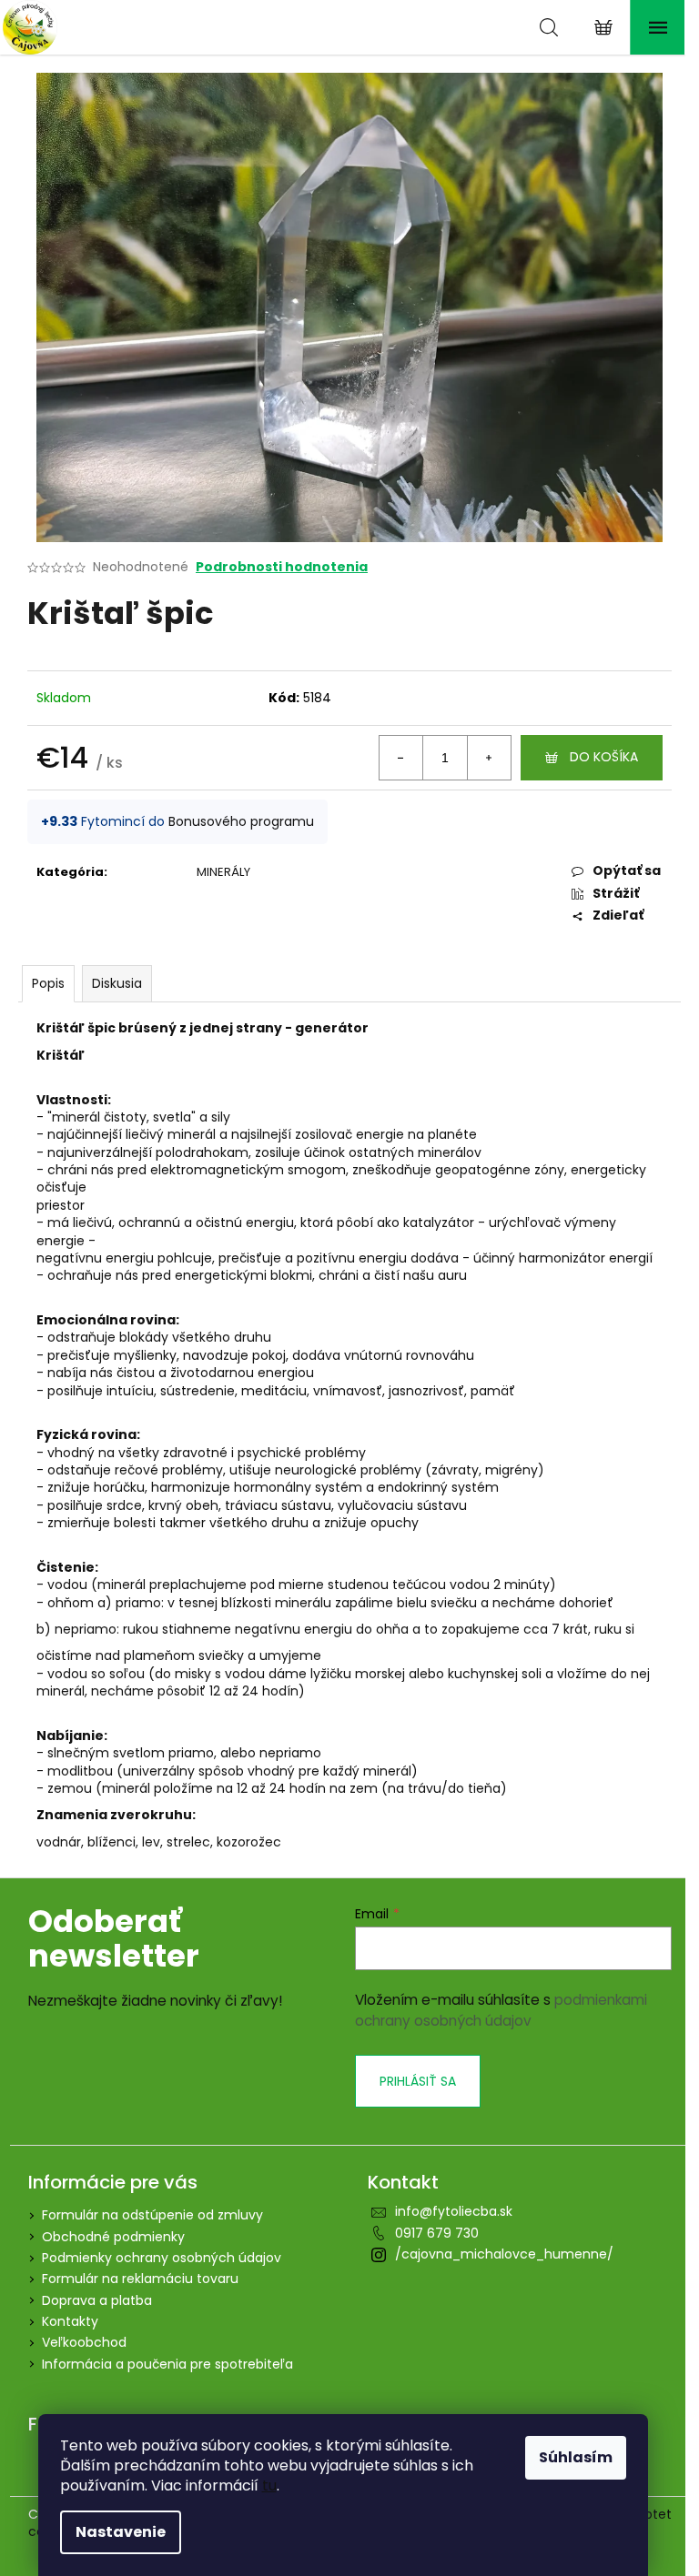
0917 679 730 (437, 2233)
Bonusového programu (241, 821)
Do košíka (604, 757)
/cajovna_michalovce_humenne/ (504, 2254)
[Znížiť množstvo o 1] (401, 758)
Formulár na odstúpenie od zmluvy (152, 2215)
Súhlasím (576, 2457)
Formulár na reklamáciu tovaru (140, 2279)
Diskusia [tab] (117, 983)
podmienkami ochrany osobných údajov (501, 2010)
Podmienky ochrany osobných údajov (162, 2258)
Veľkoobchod (84, 2342)
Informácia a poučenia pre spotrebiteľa (167, 2364)
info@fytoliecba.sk (454, 2211)
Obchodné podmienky (113, 2237)
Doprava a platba (97, 2300)
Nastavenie (121, 2532)
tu (269, 2485)
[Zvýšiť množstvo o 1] (489, 758)
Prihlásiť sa (418, 2081)
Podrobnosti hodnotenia (282, 567)
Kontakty (70, 2321)
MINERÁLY (223, 872)
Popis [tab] (48, 983)
